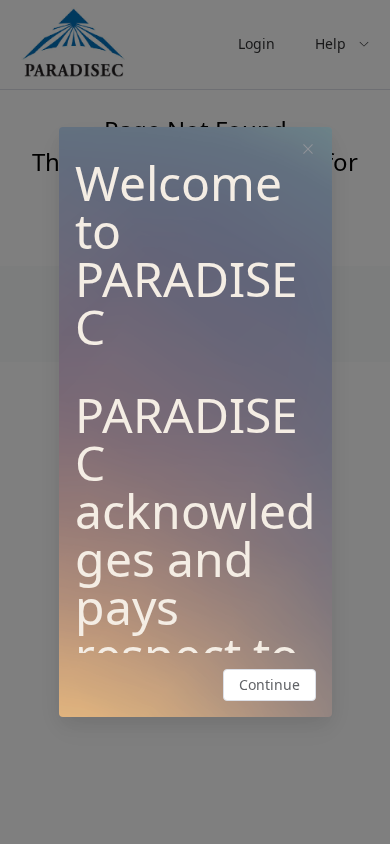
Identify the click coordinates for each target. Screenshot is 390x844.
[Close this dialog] (308, 151)
